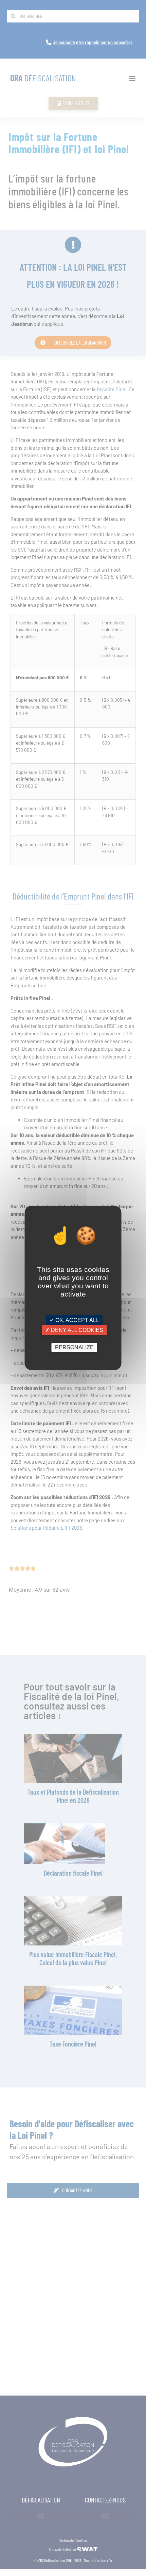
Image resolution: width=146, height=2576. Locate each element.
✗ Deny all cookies (74, 1330)
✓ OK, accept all (74, 1320)
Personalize (74, 1347)
